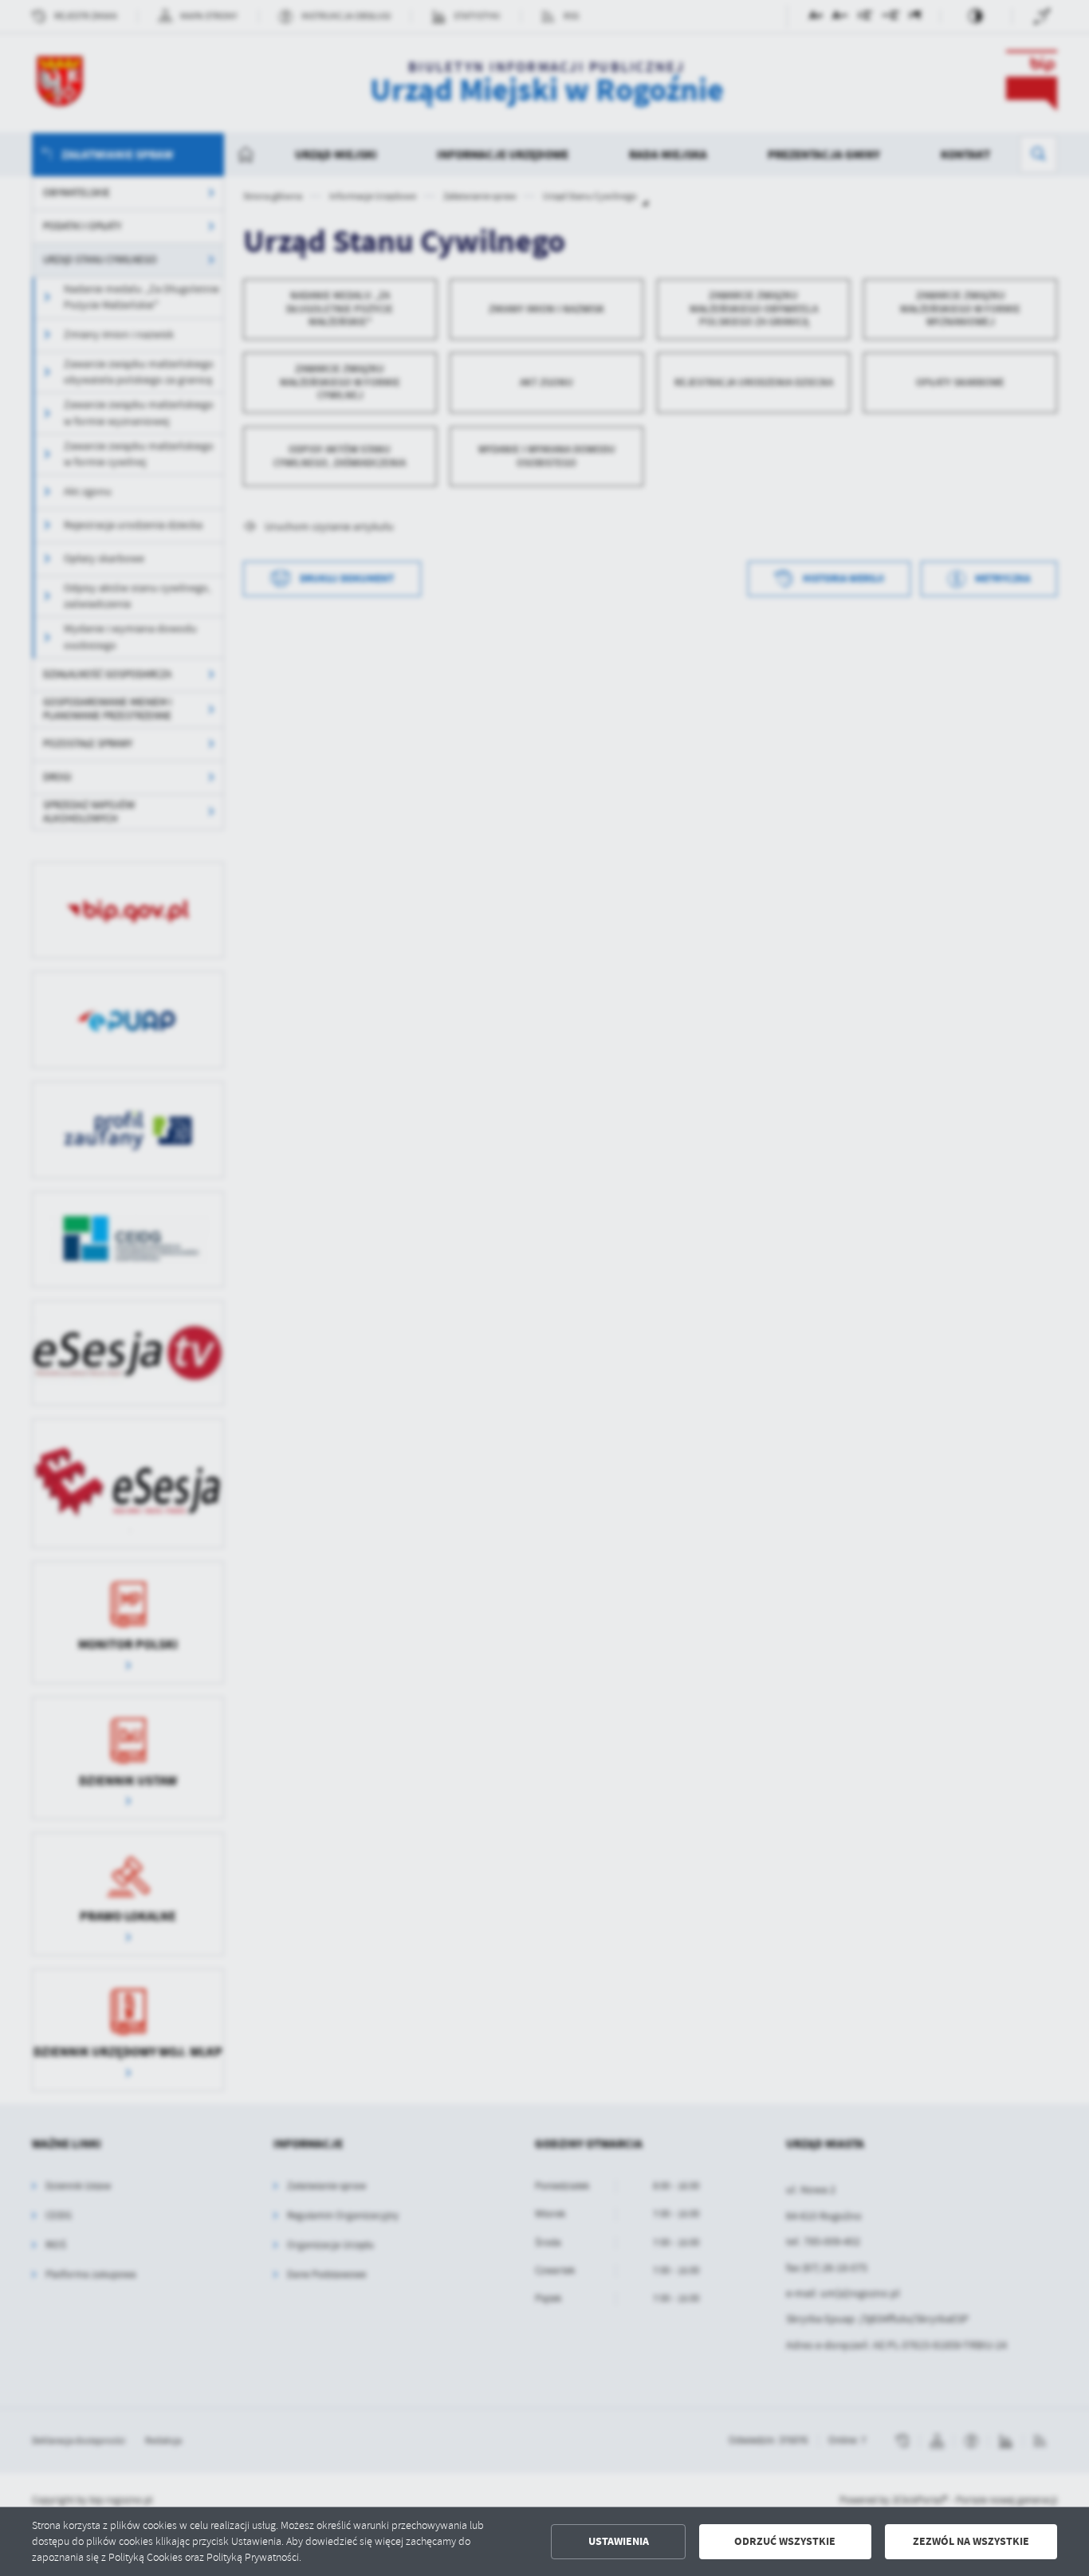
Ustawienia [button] (619, 2541)
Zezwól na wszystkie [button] (971, 2541)
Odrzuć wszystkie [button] (785, 2541)
